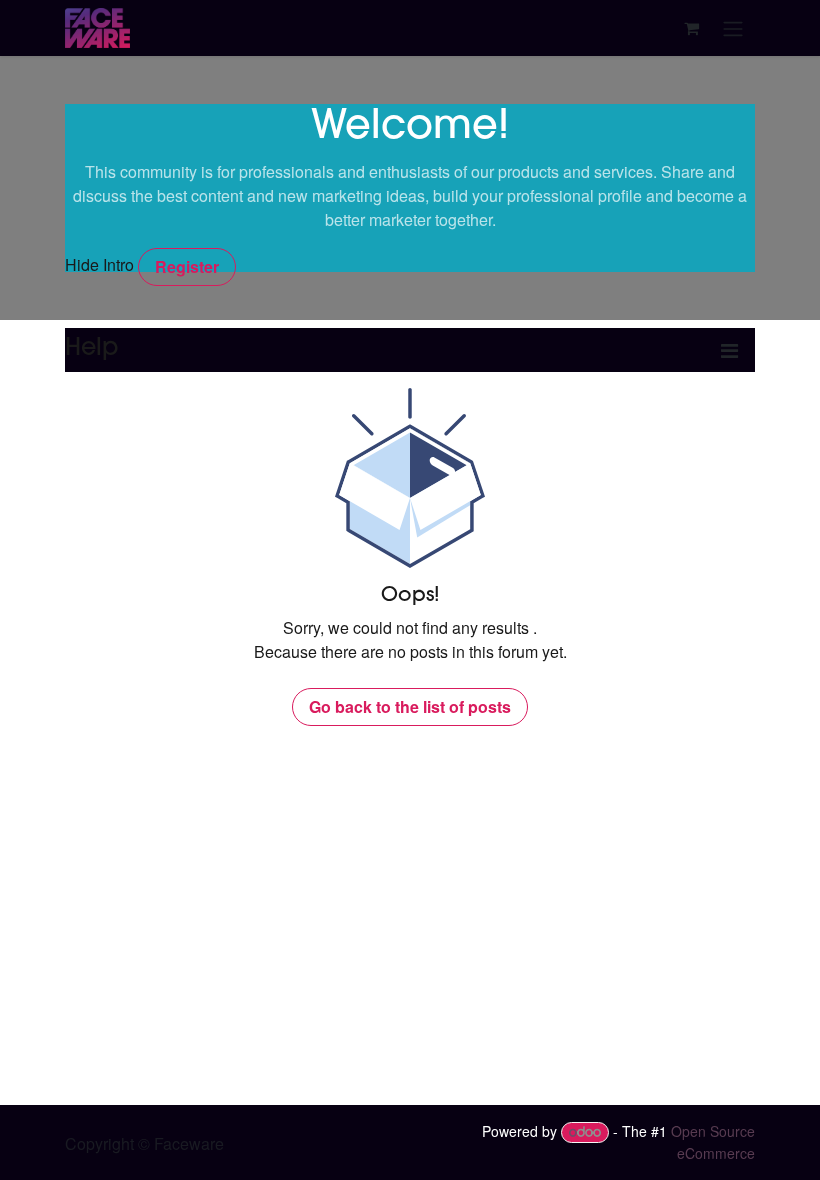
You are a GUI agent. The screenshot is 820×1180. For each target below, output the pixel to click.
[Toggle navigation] (733, 28)
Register (187, 266)
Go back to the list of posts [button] (410, 706)
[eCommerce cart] (691, 28)
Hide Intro (99, 264)
